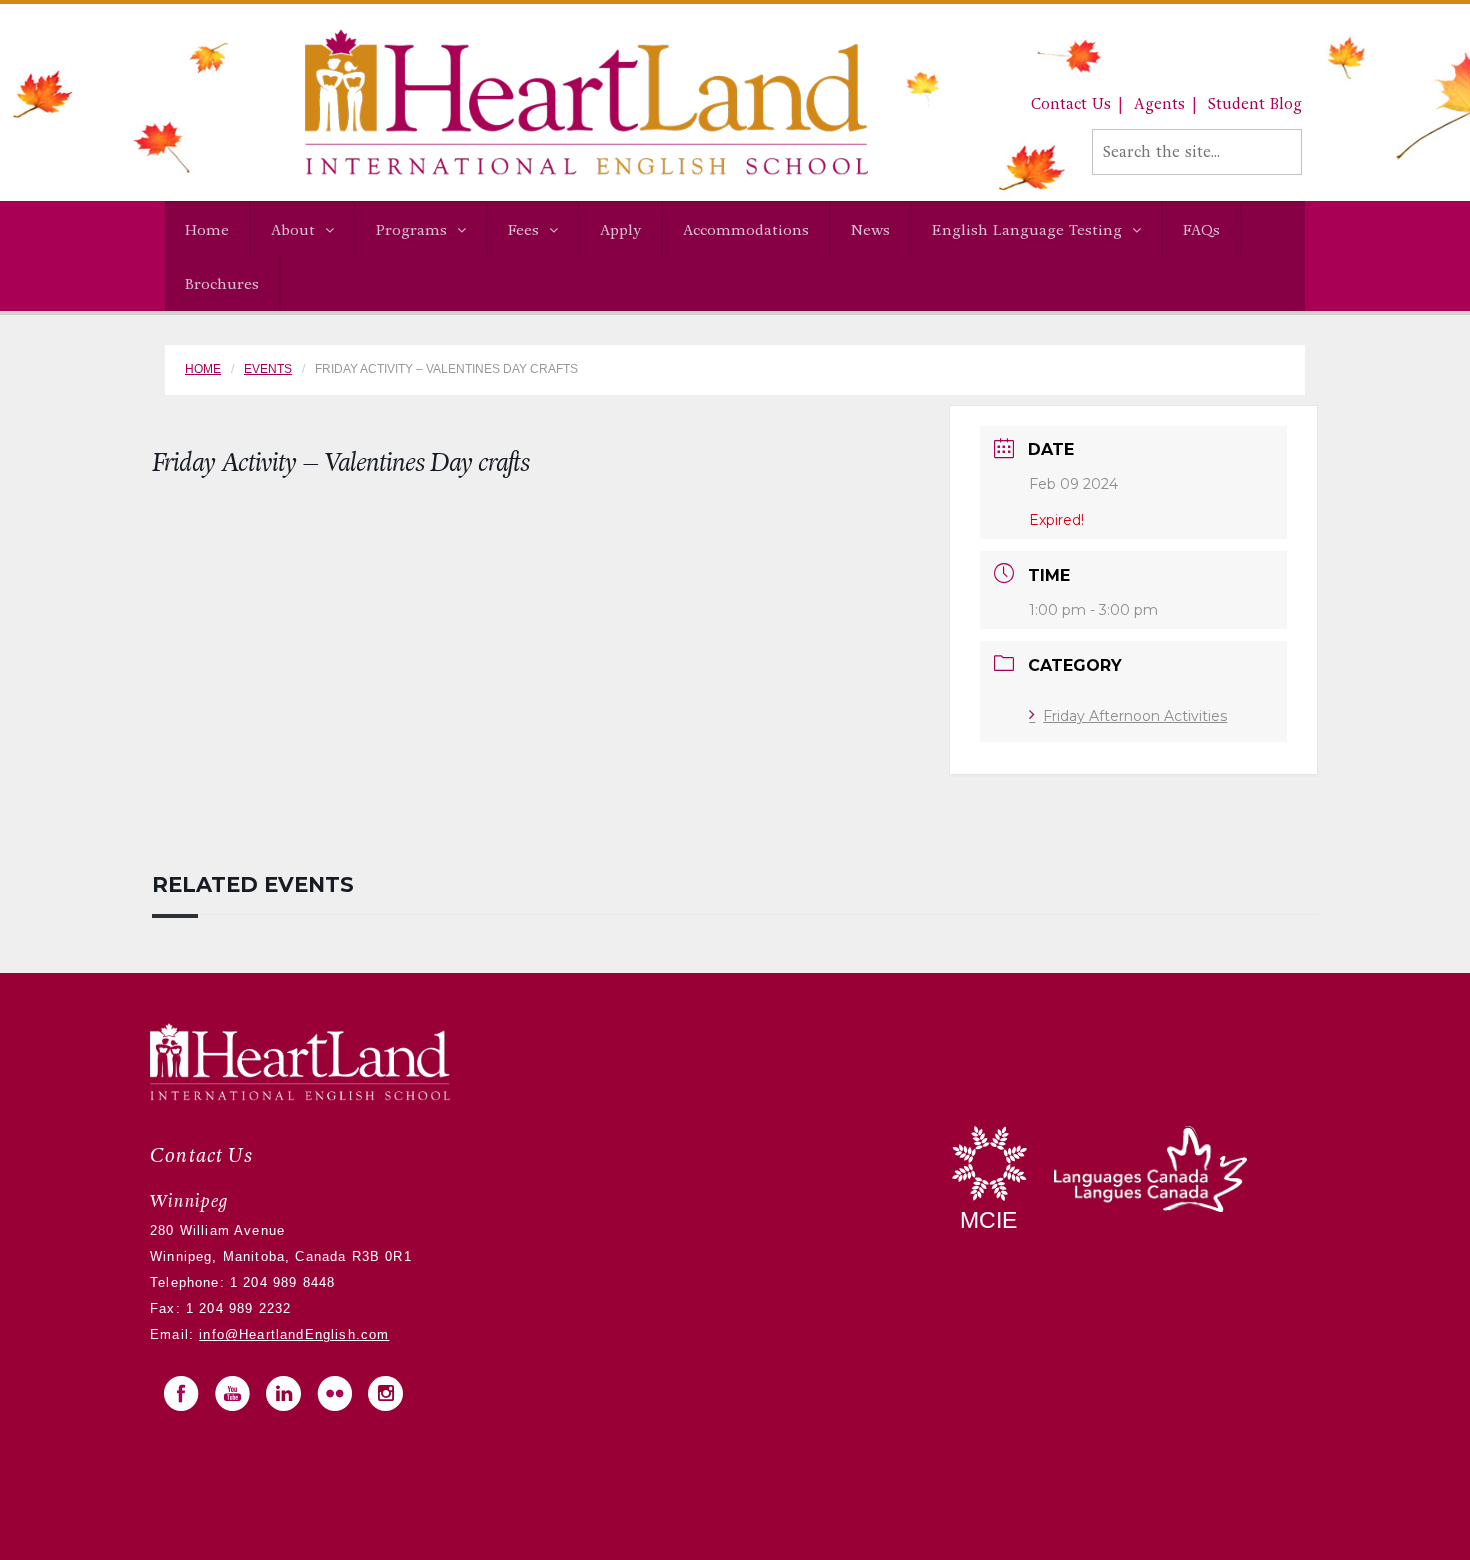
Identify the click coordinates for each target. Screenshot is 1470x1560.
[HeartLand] (516, 101)
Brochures (222, 284)
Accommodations (746, 230)
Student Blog (1255, 104)
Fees (523, 230)
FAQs (1201, 230)
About (293, 230)
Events (268, 369)
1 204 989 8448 (280, 1282)
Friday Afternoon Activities (1135, 716)
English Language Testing (1027, 230)
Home (207, 230)
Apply (620, 230)
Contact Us (1071, 104)
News (870, 230)
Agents (1159, 104)
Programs (411, 230)
